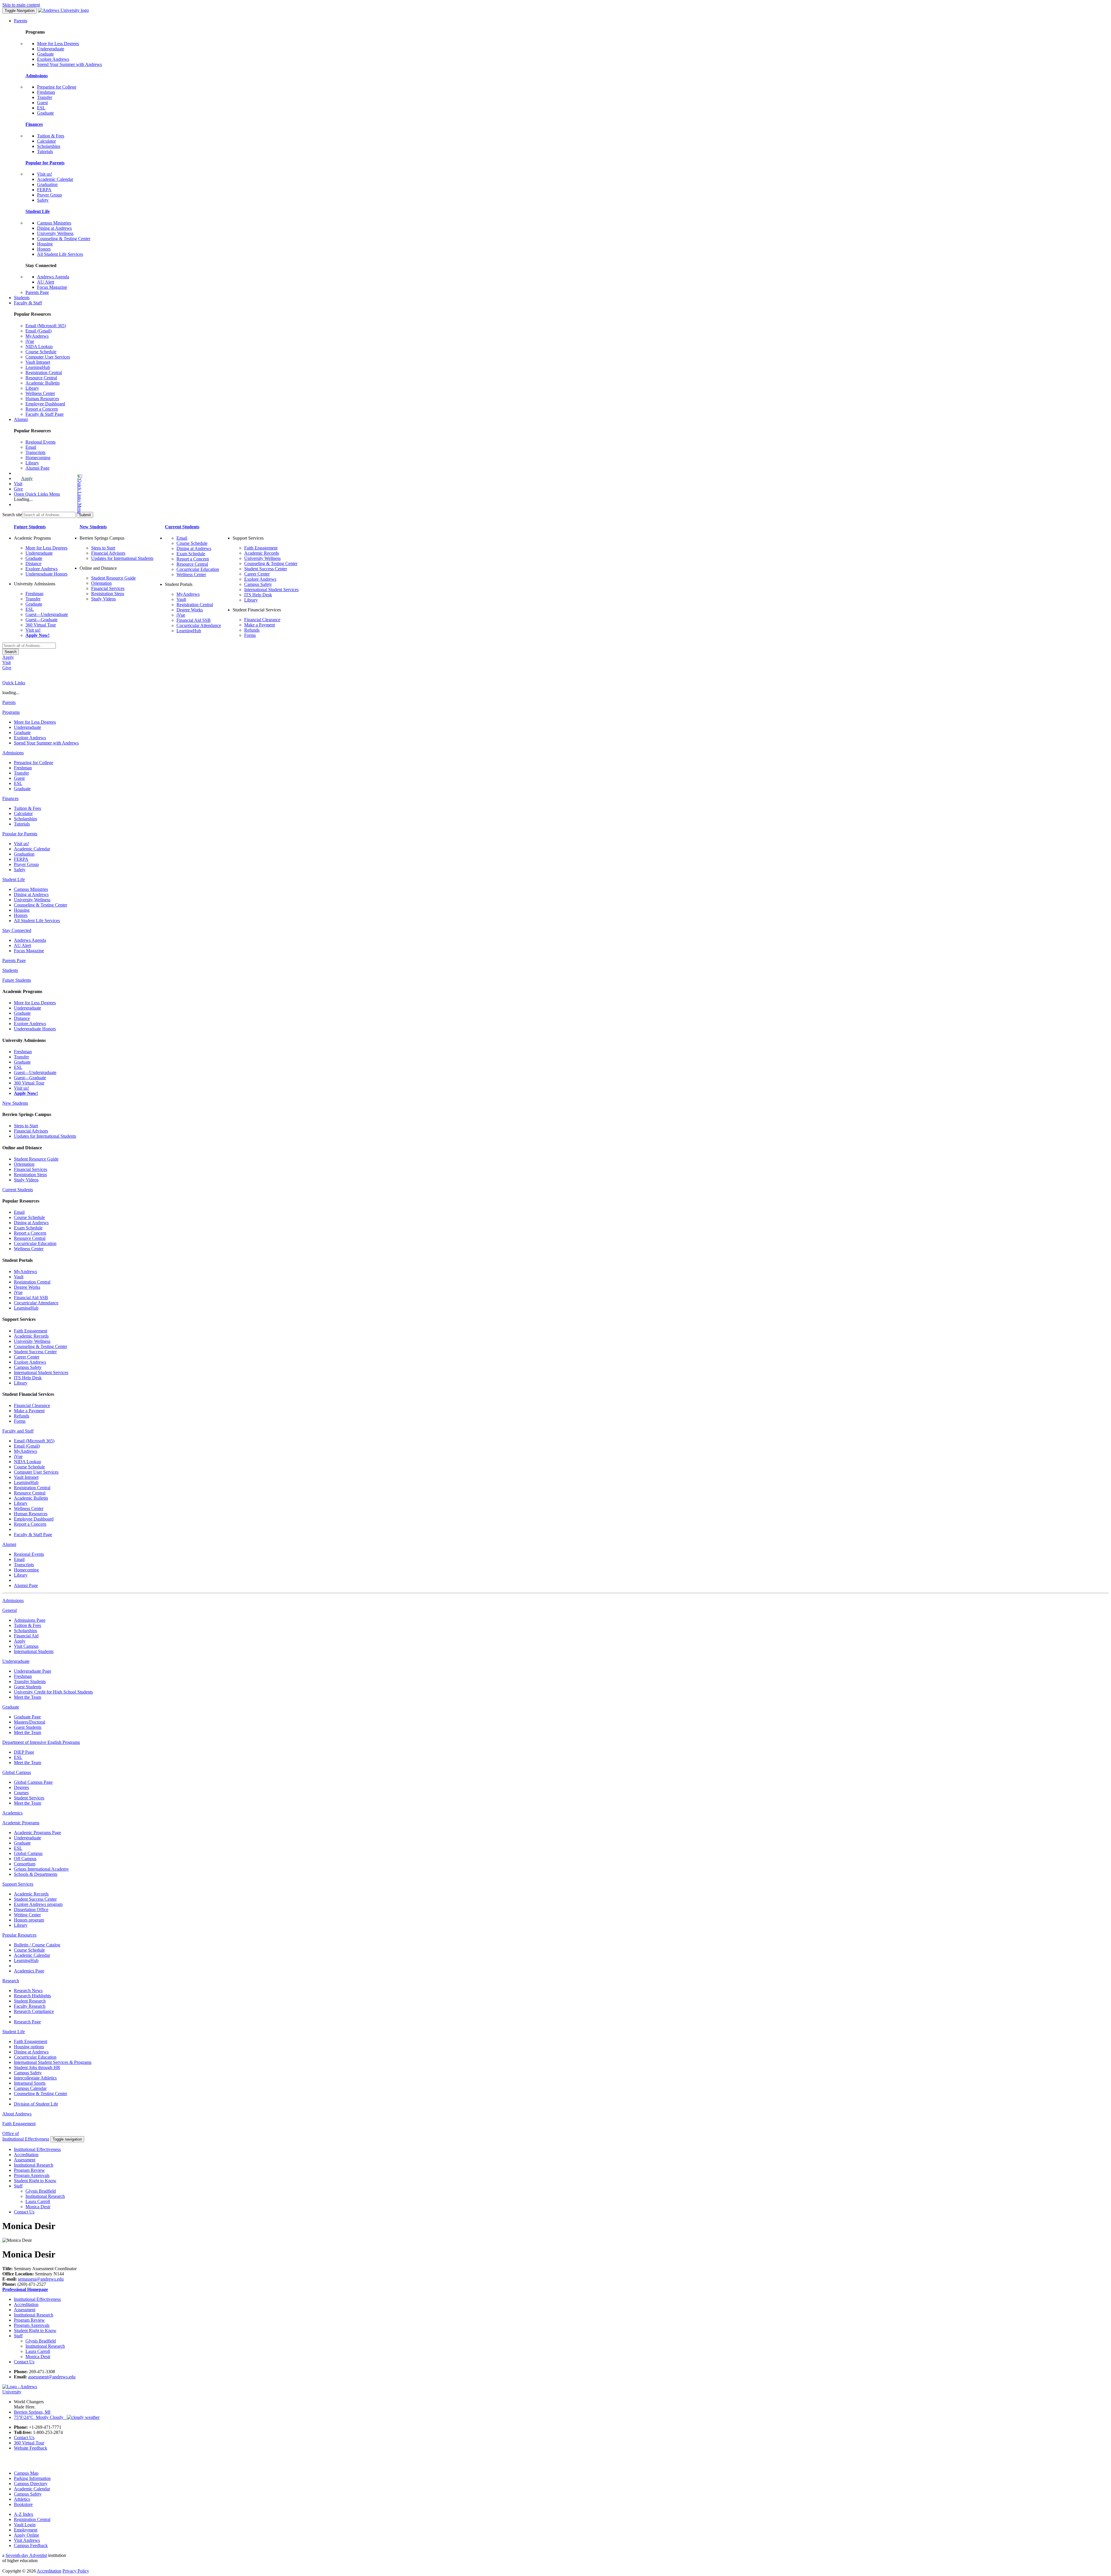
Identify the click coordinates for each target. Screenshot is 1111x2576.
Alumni (21, 419)
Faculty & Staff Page (45, 414)
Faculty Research (30, 2006)
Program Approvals (32, 2175)
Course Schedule (41, 352)
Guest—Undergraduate (47, 614)
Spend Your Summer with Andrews (69, 64)
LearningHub (38, 367)
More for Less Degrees (58, 44)
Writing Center (27, 1915)
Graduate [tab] (11, 1707)
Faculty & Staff (28, 303)
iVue (30, 341)
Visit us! (45, 174)
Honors (44, 249)
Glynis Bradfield (41, 2191)
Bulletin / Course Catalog (37, 1945)
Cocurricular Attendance (199, 625)
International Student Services (271, 590)
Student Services (29, 1798)
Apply (27, 478)
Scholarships (49, 146)
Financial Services (108, 588)
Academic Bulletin (43, 383)
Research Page (27, 2022)
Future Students (30, 527)
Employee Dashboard (45, 404)
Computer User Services (48, 357)
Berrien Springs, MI (32, 2412)
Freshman (46, 92)
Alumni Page (37, 468)
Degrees (21, 1787)
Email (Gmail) (38, 331)
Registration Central (44, 373)
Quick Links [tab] (14, 683)
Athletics (22, 2499)
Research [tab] (11, 1981)
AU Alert (46, 282)
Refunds (252, 630)
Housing (45, 244)
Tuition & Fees (51, 136)
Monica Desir (38, 2207)
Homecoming (38, 458)
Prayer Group (49, 195)
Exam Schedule (191, 554)
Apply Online (26, 2535)
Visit (18, 484)
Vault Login (25, 2525)
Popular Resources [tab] (19, 1935)
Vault (181, 599)
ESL (41, 108)
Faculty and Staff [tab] (18, 1431)
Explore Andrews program (38, 1904)
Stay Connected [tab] (17, 930)
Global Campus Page (33, 1782)
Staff (18, 2186)
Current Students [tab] (18, 1190)
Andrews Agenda (53, 277)
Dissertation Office (31, 1910)
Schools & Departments (36, 1874)
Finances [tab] (10, 798)
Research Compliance (34, 2011)
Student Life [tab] (14, 879)
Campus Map (26, 2473)
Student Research (30, 2001)
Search (11, 652)
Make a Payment (260, 625)
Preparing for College (57, 87)
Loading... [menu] (23, 499)
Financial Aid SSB (194, 620)
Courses (21, 1793)
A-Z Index (24, 2514)
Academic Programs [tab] (21, 1823)
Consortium (25, 1864)
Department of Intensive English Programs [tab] (41, 1742)
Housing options (29, 2047)
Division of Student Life (36, 2104)
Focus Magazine (52, 287)
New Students (93, 527)
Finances (34, 124)
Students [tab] (10, 970)
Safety (43, 200)
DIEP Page (24, 1752)
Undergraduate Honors (46, 574)
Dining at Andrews (54, 228)
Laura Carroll (38, 2201)
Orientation (101, 583)
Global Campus (28, 1853)
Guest (42, 103)
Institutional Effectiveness (37, 2149)
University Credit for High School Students (53, 1692)
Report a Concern (42, 409)
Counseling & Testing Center (64, 239)
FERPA (44, 190)
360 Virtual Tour (41, 625)
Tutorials (45, 151)
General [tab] (10, 1610)
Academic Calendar (55, 179)
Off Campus (25, 1859)
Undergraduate (51, 49)
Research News (28, 1991)
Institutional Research (34, 2165)
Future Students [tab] (17, 980)
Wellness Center (40, 393)
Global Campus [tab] (17, 1772)
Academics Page (29, 1971)
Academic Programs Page (37, 1833)
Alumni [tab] (9, 1544)
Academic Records (262, 553)
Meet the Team (27, 1697)
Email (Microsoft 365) (46, 326)
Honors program (29, 1920)
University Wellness (55, 233)
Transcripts (35, 452)
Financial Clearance (262, 620)
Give (18, 489)
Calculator (46, 141)
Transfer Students (30, 1682)
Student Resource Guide (113, 578)
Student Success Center (266, 569)
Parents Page (37, 292)
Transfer (45, 97)
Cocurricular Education (198, 569)
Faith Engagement (261, 548)
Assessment (25, 2160)
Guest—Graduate (42, 620)
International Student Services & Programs (53, 2062)
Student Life (38, 211)
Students (22, 298)
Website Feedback (31, 2448)
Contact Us (24, 2212)
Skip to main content (21, 5)
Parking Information (32, 2478)
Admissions (37, 76)
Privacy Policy (76, 2571)
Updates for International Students (122, 558)
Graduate (45, 54)
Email (31, 447)
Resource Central (41, 378)
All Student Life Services (60, 254)
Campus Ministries (54, 223)
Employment (26, 2530)
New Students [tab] (15, 1103)
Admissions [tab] (13, 753)
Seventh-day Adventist (26, 2555)
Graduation (47, 184)
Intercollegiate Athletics (35, 2078)
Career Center (257, 574)
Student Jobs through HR (37, 2067)
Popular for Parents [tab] (20, 834)
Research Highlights (32, 1996)
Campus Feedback (31, 2545)
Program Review (29, 2170)
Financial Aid (26, 1636)
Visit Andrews (27, 2540)
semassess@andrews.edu (41, 2279)
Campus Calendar (30, 2088)
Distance (33, 563)
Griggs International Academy (41, 1869)
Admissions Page (30, 1620)
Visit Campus (26, 1646)
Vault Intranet (38, 362)
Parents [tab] (9, 702)
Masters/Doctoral (30, 1722)
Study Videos (103, 599)
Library (32, 388)
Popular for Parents (45, 163)
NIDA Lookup (39, 346)
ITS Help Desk (258, 595)
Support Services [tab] (18, 1884)
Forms (250, 635)
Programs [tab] (11, 712)
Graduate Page (27, 1717)
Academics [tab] (12, 1813)
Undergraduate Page (33, 1671)
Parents (21, 21)
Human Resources (42, 399)
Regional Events (41, 442)
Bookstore (23, 2504)
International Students (34, 1651)
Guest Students (28, 1687)
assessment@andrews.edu (52, 2377)
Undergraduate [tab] (16, 1661)
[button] (57, 494)
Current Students (182, 527)
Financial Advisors (108, 553)
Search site (12, 515)
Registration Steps (108, 594)
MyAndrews (37, 336)
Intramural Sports (30, 2083)
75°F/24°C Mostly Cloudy (40, 2417)
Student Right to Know (35, 2181)
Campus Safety (258, 584)
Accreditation (26, 2155)
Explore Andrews (53, 59)
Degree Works (190, 610)
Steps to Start (103, 548)
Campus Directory (31, 2484)
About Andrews (17, 2114)
